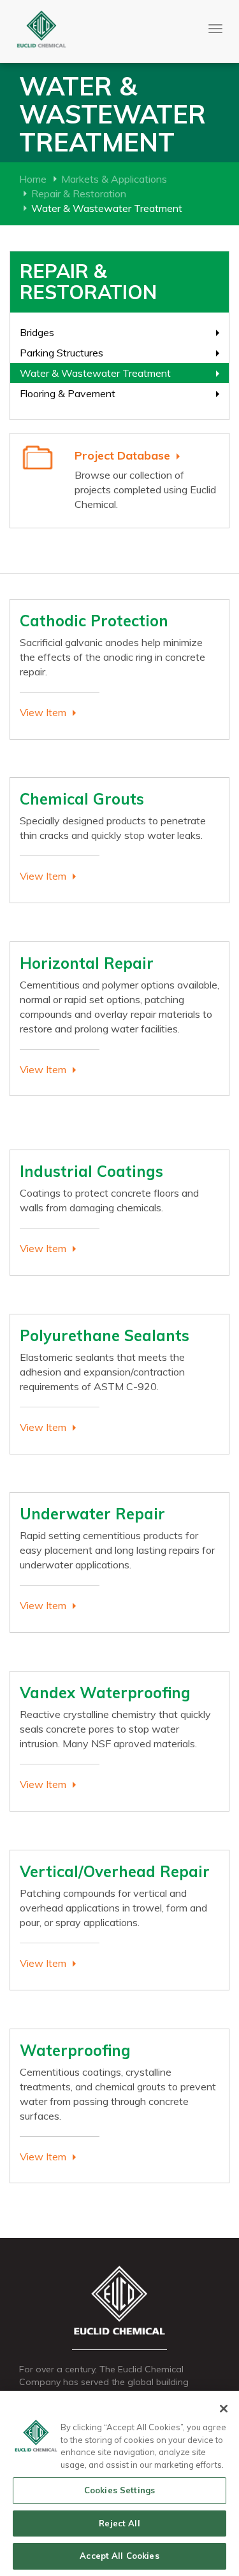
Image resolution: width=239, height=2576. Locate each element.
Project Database (122, 455)
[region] (119, 2483)
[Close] (224, 2409)
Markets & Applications (114, 179)
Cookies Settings (119, 2490)
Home (33, 179)
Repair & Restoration (79, 194)
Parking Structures (62, 353)
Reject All (119, 2523)
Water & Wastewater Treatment (95, 373)
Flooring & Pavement (68, 393)
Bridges (37, 332)
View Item (43, 712)
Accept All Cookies (119, 2556)
